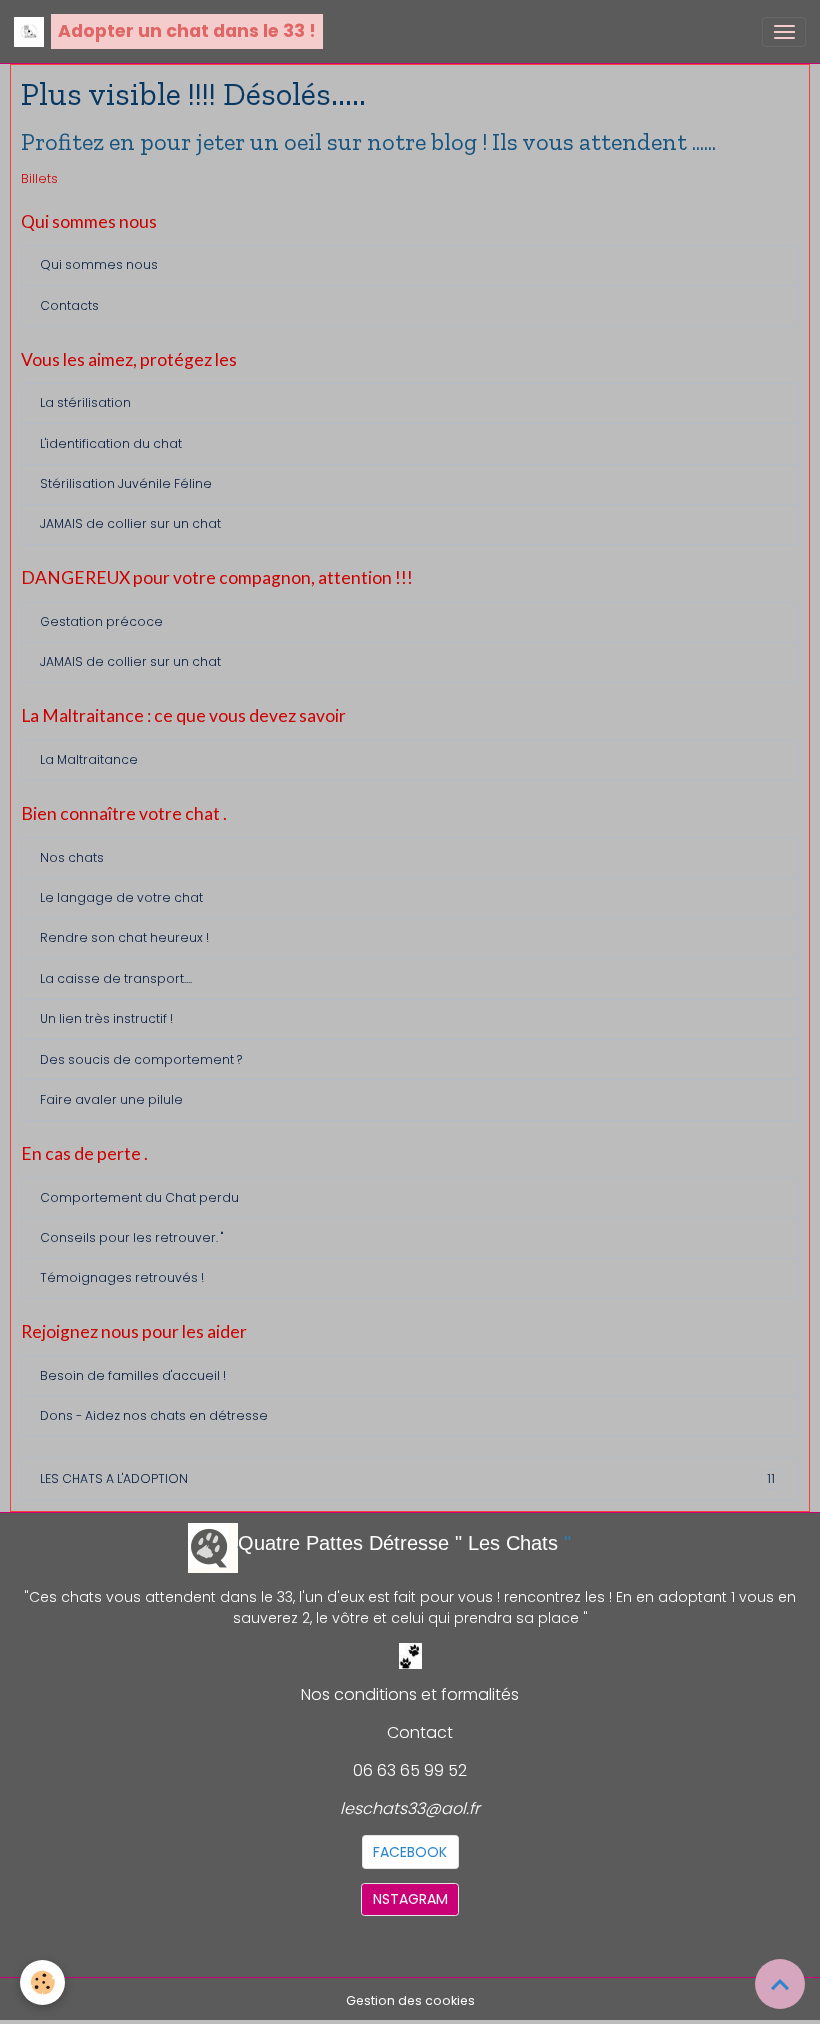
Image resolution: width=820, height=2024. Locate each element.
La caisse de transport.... (116, 978)
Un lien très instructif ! (106, 1018)
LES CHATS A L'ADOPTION (407, 1478)
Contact (420, 1732)
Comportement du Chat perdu (139, 1197)
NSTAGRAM (410, 1899)
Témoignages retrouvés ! (122, 1277)
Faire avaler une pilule (111, 1099)
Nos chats (72, 857)
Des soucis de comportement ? (141, 1059)
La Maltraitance (89, 759)
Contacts (69, 305)
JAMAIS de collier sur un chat (130, 523)
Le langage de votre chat (121, 897)
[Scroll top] (780, 1984)
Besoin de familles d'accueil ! (133, 1375)
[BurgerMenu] (784, 32)
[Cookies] (42, 1982)
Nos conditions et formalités (410, 1694)
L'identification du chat (111, 443)
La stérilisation (85, 402)
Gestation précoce (101, 621)
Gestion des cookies (410, 2000)
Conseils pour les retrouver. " (131, 1237)
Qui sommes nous (99, 264)
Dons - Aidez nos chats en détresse (154, 1415)
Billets (39, 178)
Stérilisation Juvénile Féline (126, 483)
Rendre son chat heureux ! (124, 937)
